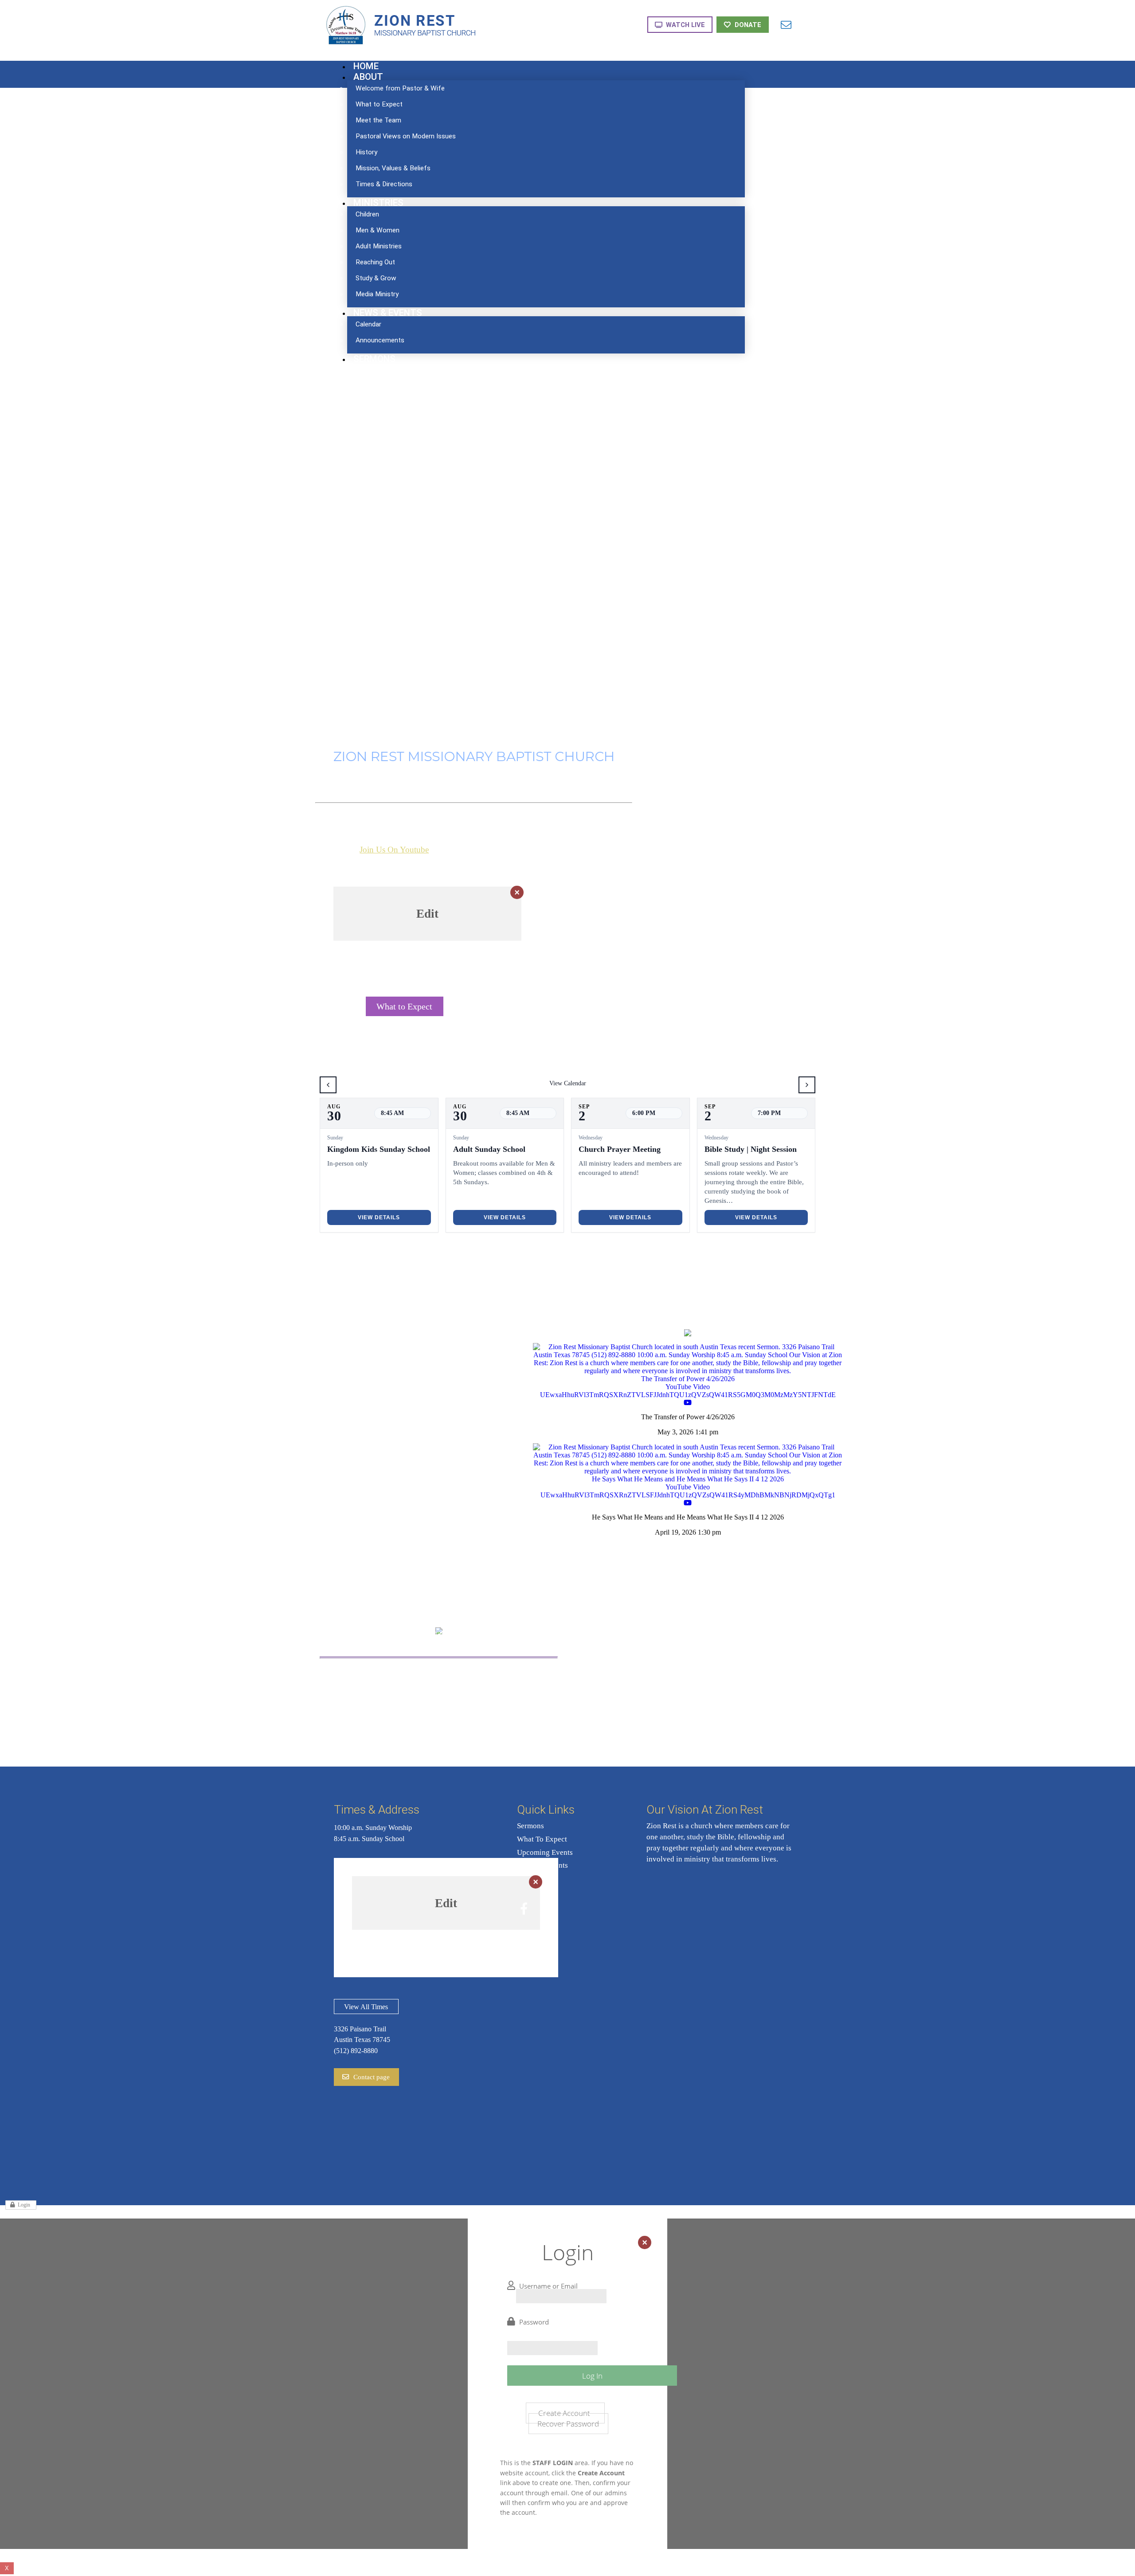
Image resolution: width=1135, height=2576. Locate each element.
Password (534, 2322)
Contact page (372, 2077)
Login (24, 2205)
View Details (379, 1217)
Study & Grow (496, 1686)
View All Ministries (439, 1730)
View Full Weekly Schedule (521, 1006)
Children (369, 1674)
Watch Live (685, 25)
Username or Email (548, 2286)
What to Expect (404, 1006)
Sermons (530, 1826)
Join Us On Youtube (394, 850)
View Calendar (568, 1083)
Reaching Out (494, 1674)
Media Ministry (497, 1698)
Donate (748, 25)
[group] (379, 1165)
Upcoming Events (545, 1852)
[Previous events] (328, 1085)
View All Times (366, 2007)
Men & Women (381, 1686)
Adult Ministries (382, 1698)
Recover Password (568, 2423)
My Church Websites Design (1099, 2568)
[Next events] (807, 1085)
